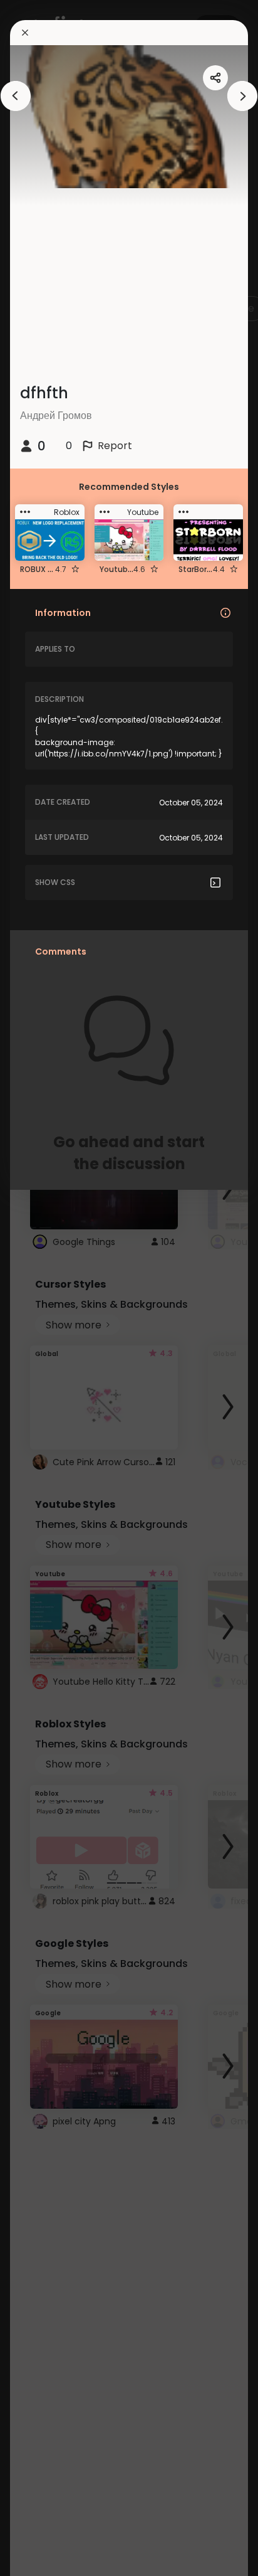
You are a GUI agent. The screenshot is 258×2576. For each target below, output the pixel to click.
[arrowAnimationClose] (16, 96)
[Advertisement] (50, 1288)
